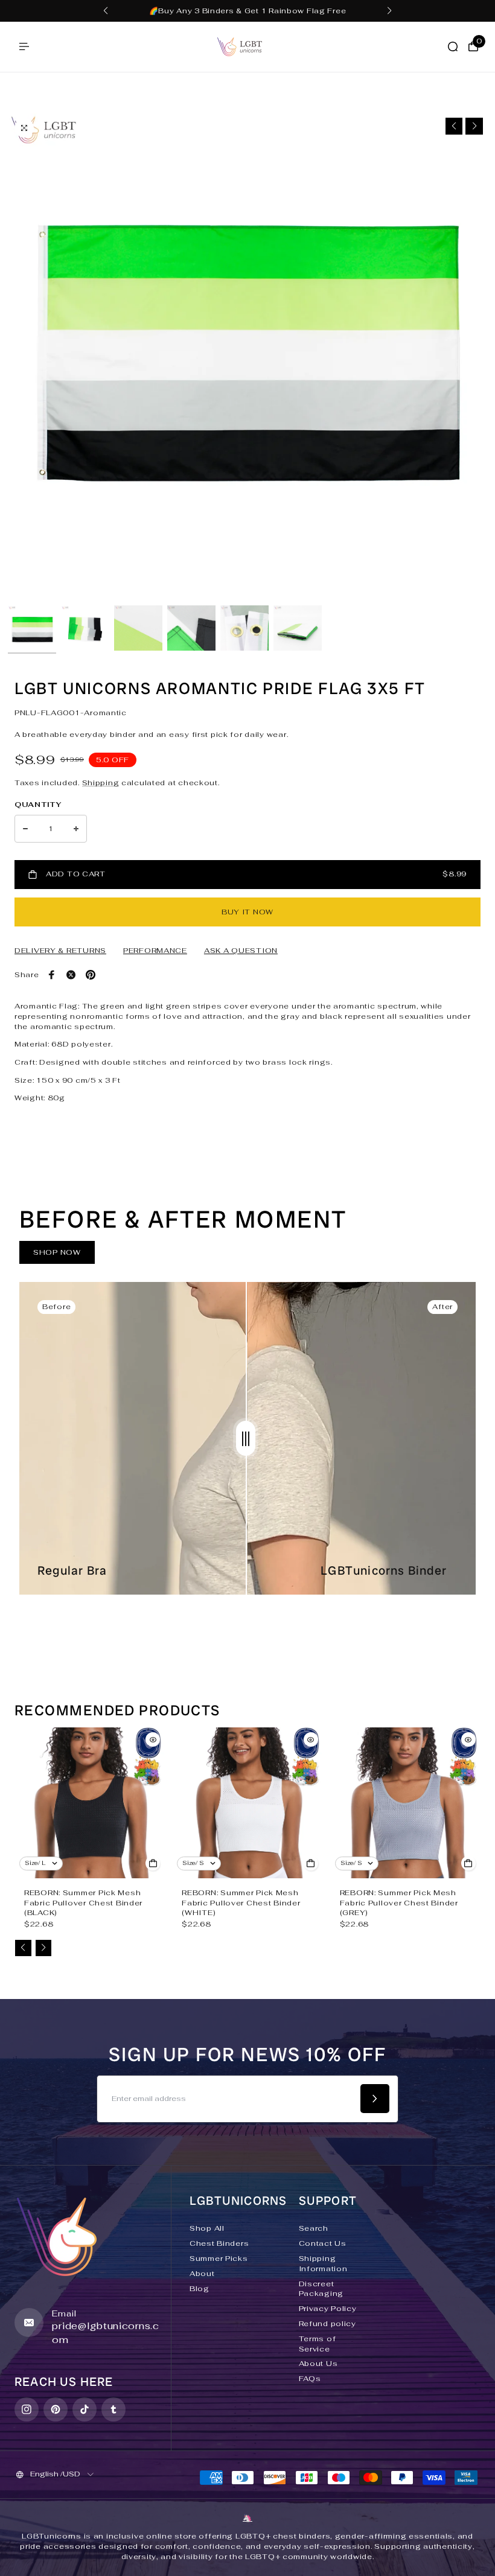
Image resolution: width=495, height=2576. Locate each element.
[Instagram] (27, 2409)
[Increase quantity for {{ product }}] (76, 829)
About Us (318, 2364)
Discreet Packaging (321, 2289)
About (202, 2274)
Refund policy (327, 2324)
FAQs (310, 2379)
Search (314, 2228)
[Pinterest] (91, 975)
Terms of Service (318, 2344)
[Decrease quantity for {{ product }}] (25, 829)
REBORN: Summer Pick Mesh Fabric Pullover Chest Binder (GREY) (399, 1903)
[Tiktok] (85, 2409)
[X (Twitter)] (71, 975)
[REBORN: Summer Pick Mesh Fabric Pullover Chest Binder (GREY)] (405, 1803)
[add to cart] (153, 1863)
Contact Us (323, 2243)
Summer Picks (219, 2259)
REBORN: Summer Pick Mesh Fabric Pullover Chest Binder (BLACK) (83, 1903)
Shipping (101, 783)
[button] (106, 11)
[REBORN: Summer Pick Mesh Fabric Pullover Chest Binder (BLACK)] (90, 1803)
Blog (200, 2289)
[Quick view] (153, 1739)
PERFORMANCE (155, 951)
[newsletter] (375, 2099)
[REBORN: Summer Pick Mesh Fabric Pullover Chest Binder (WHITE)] (247, 1803)
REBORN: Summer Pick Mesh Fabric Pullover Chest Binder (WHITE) (241, 1903)
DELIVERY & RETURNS (60, 951)
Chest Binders (219, 2243)
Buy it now (247, 912)
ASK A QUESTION (241, 951)
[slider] (246, 1438)
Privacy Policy (328, 2309)
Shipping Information (323, 2264)
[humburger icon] (24, 46)
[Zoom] (24, 128)
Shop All (207, 2228)
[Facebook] (52, 975)
